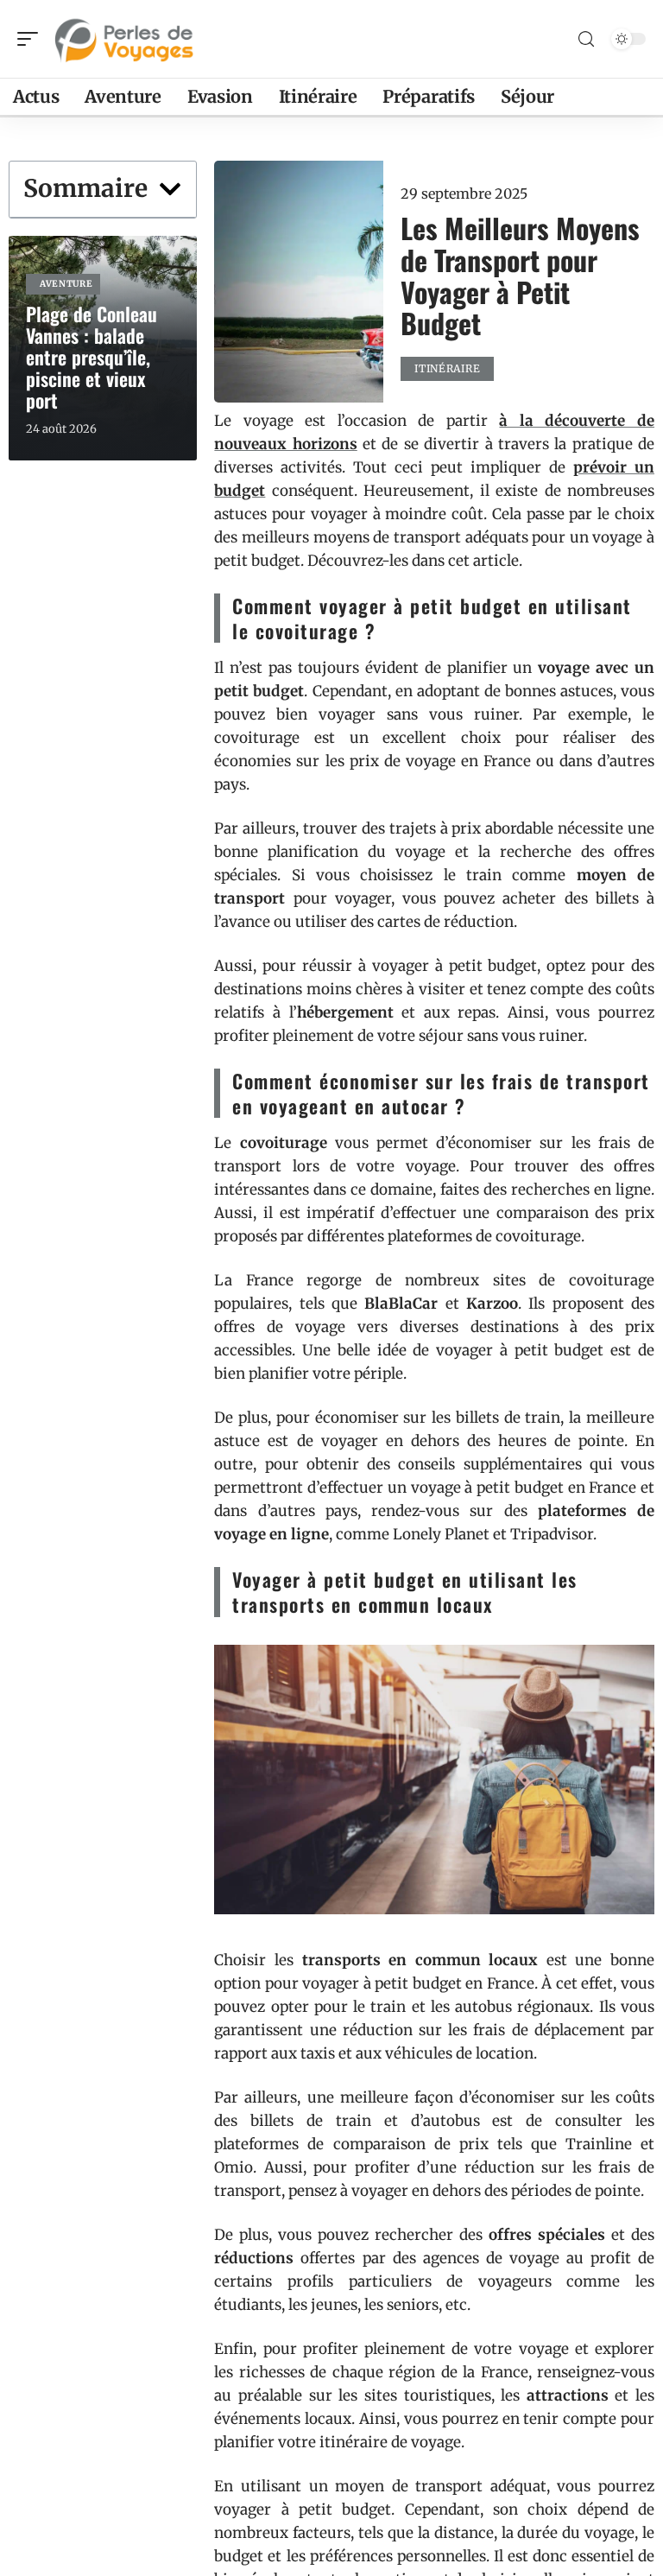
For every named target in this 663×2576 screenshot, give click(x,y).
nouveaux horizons (285, 444)
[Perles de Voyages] (124, 39)
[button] (170, 189)
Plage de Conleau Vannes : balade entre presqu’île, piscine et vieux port (92, 357)
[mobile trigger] (32, 39)
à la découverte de (577, 421)
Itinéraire (447, 368)
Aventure (66, 284)
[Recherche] (586, 39)
